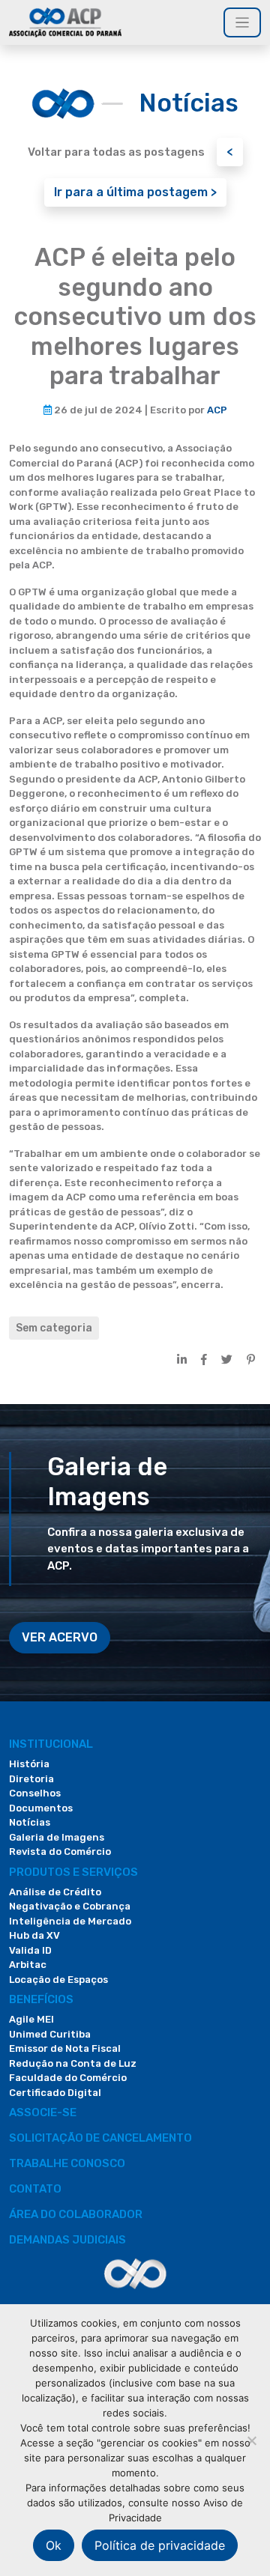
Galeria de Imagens (57, 1837)
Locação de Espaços (58, 1980)
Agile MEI (31, 2019)
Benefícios (41, 1999)
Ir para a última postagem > (135, 192)
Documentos (41, 1808)
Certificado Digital (55, 2093)
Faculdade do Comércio (68, 2078)
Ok (54, 2545)
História (29, 1764)
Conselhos (35, 1793)
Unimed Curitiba (50, 2034)
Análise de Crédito (55, 1892)
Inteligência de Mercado (70, 1921)
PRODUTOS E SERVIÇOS (73, 1872)
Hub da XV (34, 1935)
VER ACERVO (60, 1637)
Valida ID (30, 1950)
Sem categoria (54, 1328)
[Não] (251, 2440)
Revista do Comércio (60, 1851)
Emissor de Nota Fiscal (65, 2048)
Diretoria (31, 1779)
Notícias (30, 1822)
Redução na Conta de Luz (73, 2063)
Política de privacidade (160, 2545)
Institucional (51, 1744)
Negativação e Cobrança (70, 1906)
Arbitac (28, 1965)
